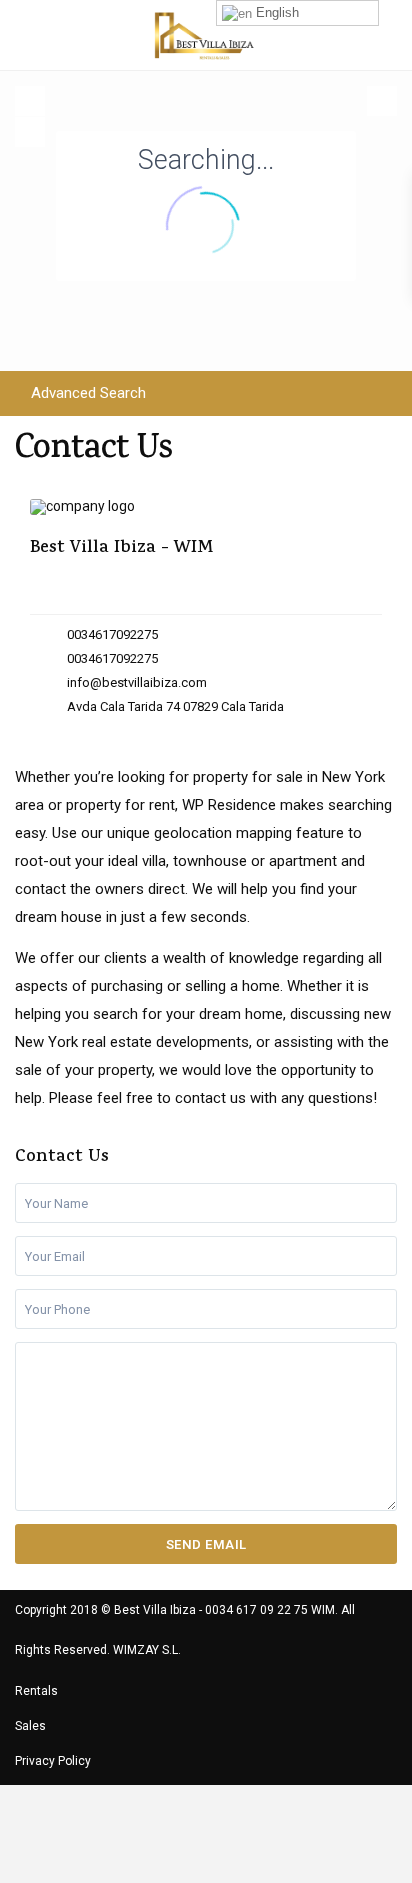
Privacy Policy (53, 1761)
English (275, 12)
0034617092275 (112, 634)
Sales (30, 1726)
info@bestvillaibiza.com (137, 682)
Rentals (36, 1691)
